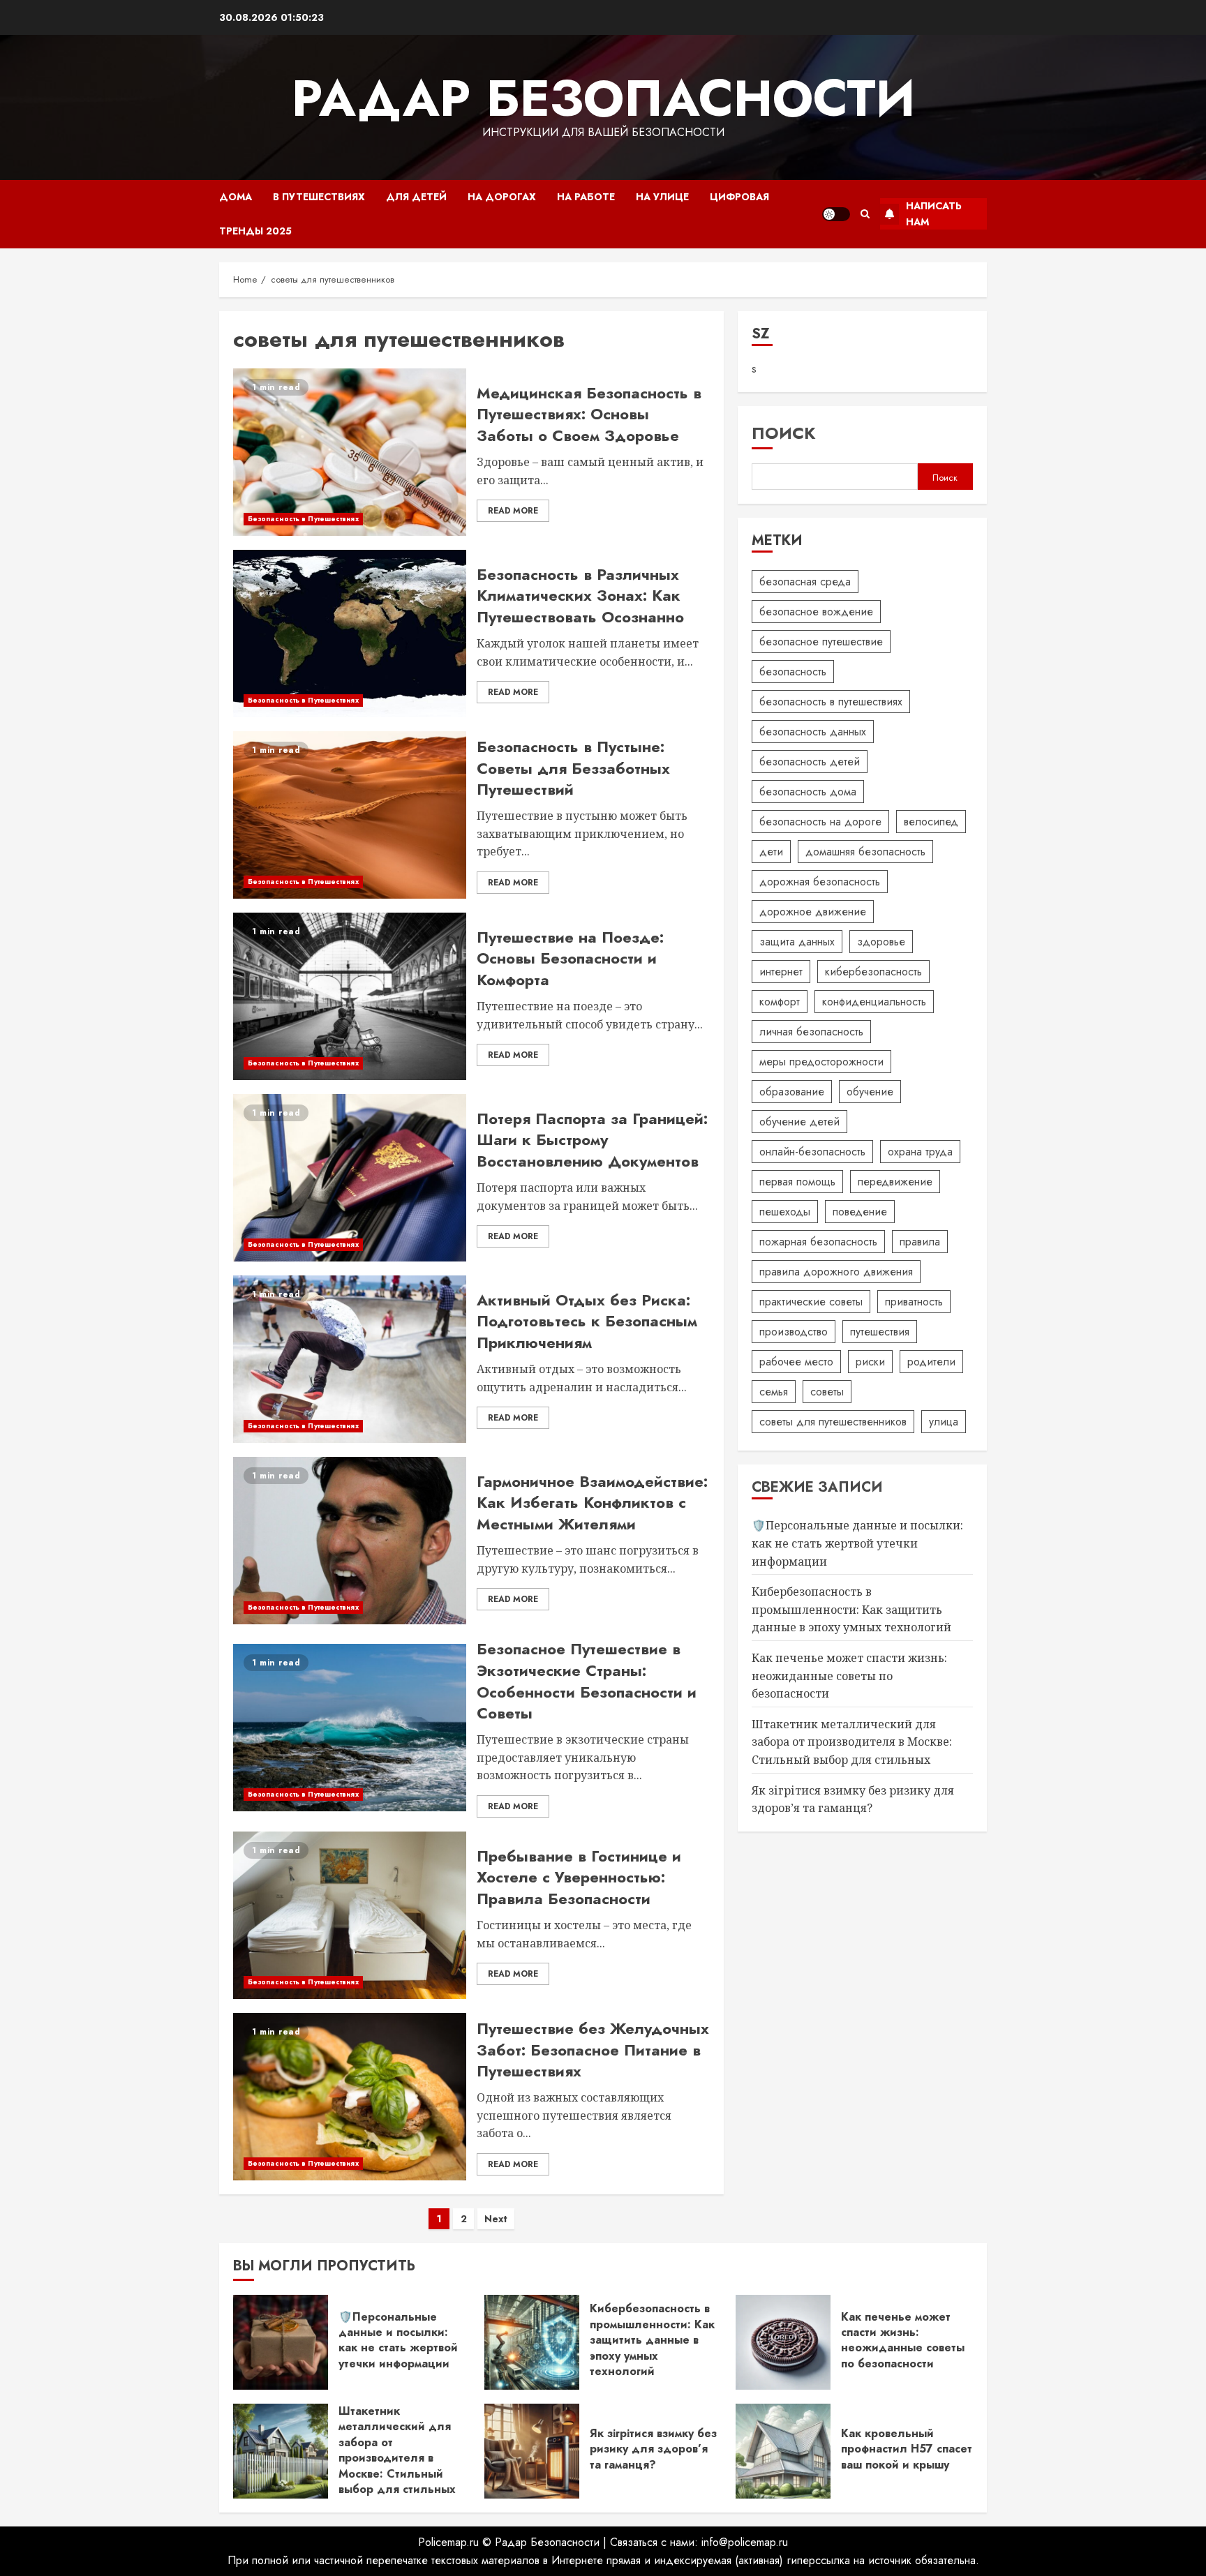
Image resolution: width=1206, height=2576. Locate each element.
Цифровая (739, 197)
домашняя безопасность (865, 852)
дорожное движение (813, 912)
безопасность (793, 672)
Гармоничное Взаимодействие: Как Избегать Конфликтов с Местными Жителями (592, 1503)
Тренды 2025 (255, 231)
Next (496, 2219)
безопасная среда (805, 582)
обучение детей (799, 1122)
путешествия (880, 1332)
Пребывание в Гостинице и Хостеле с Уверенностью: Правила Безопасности (579, 1878)
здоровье (881, 942)
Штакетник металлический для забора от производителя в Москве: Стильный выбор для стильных (852, 1742)
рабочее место (796, 1362)
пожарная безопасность (818, 1242)
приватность (914, 1302)
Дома (236, 197)
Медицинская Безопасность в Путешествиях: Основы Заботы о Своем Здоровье (589, 414)
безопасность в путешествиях (831, 702)
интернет (781, 972)
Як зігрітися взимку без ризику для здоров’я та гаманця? (653, 2449)
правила (920, 1242)
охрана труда (920, 1152)
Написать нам (934, 214)
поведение (860, 1212)
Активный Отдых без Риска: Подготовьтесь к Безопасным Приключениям (587, 1321)
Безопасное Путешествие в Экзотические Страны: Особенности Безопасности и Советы (587, 1681)
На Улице (662, 197)
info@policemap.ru (745, 2542)
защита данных (797, 942)
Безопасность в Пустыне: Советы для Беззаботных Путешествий (573, 768)
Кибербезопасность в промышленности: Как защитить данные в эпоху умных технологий (851, 1609)
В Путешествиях (319, 197)
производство (794, 1332)
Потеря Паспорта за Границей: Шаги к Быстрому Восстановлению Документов (592, 1140)
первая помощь (797, 1182)
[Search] (865, 214)
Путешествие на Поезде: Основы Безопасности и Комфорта (570, 959)
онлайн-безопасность (812, 1152)
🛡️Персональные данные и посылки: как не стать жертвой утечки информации (857, 1543)
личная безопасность (811, 1032)
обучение (870, 1092)
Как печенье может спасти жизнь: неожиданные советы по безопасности (849, 1676)
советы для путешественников (833, 1422)
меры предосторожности (821, 1062)
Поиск (784, 433)
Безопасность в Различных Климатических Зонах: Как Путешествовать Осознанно (580, 596)
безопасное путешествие (821, 642)
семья (774, 1392)
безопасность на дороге (820, 822)
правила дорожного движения (836, 1272)
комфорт (780, 1002)
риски (870, 1362)
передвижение (895, 1182)
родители (931, 1362)
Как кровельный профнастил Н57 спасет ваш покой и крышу (907, 2449)
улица (944, 1422)
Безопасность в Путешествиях (303, 519)
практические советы (811, 1302)
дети (771, 852)
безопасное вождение (816, 612)
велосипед (931, 822)
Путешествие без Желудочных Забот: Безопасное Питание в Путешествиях (593, 2050)
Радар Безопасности (603, 98)
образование (792, 1092)
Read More (513, 511)
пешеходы (785, 1212)
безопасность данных (813, 732)
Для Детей (416, 197)
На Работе (586, 197)
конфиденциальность (874, 1002)
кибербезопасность (873, 972)
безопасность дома (808, 792)
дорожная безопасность (820, 882)
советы (827, 1392)
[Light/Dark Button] (836, 214)
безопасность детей (810, 762)
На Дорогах (502, 197)
